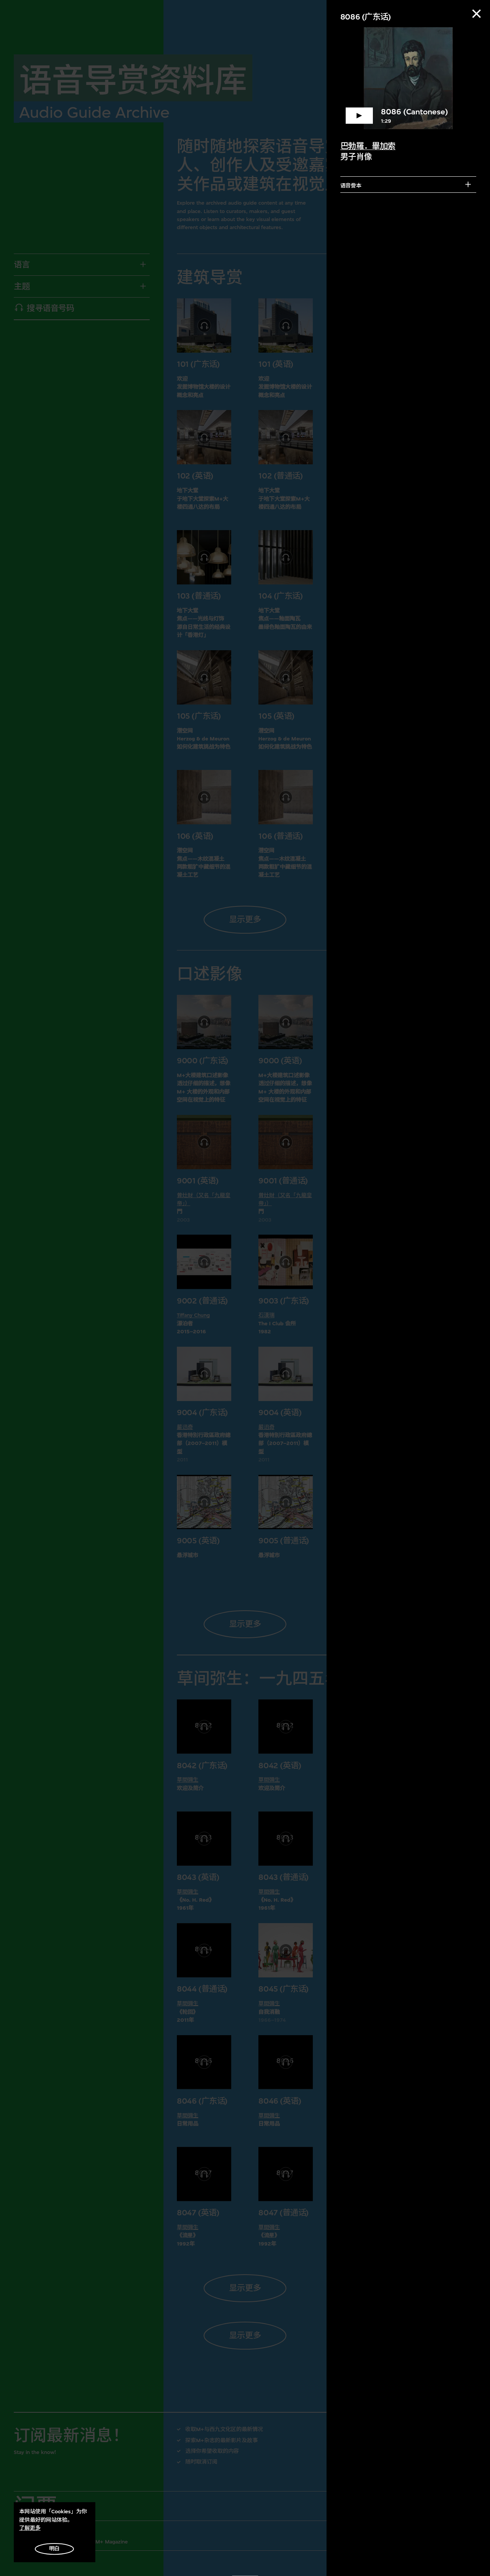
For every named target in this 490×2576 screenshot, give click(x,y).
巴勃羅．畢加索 (368, 146)
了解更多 (30, 2528)
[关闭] (477, 14)
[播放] (408, 78)
